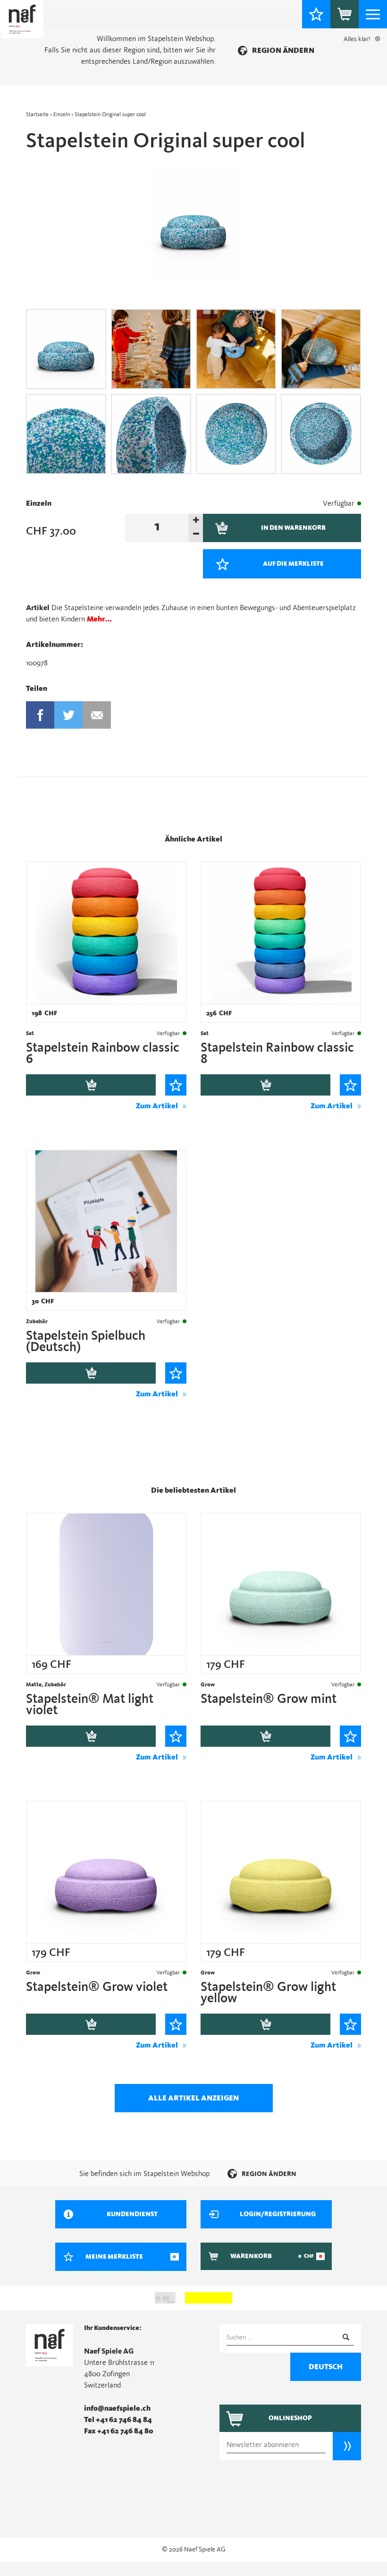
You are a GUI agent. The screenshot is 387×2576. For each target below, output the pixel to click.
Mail (97, 715)
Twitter (69, 715)
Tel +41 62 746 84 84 (118, 2420)
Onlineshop (290, 2418)
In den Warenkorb (91, 1085)
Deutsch (326, 2367)
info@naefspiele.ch (117, 2408)
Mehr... (99, 619)
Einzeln (62, 114)
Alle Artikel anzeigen (193, 2098)
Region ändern (283, 51)
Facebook (40, 715)
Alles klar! (357, 39)
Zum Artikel (157, 1106)
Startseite (37, 114)
